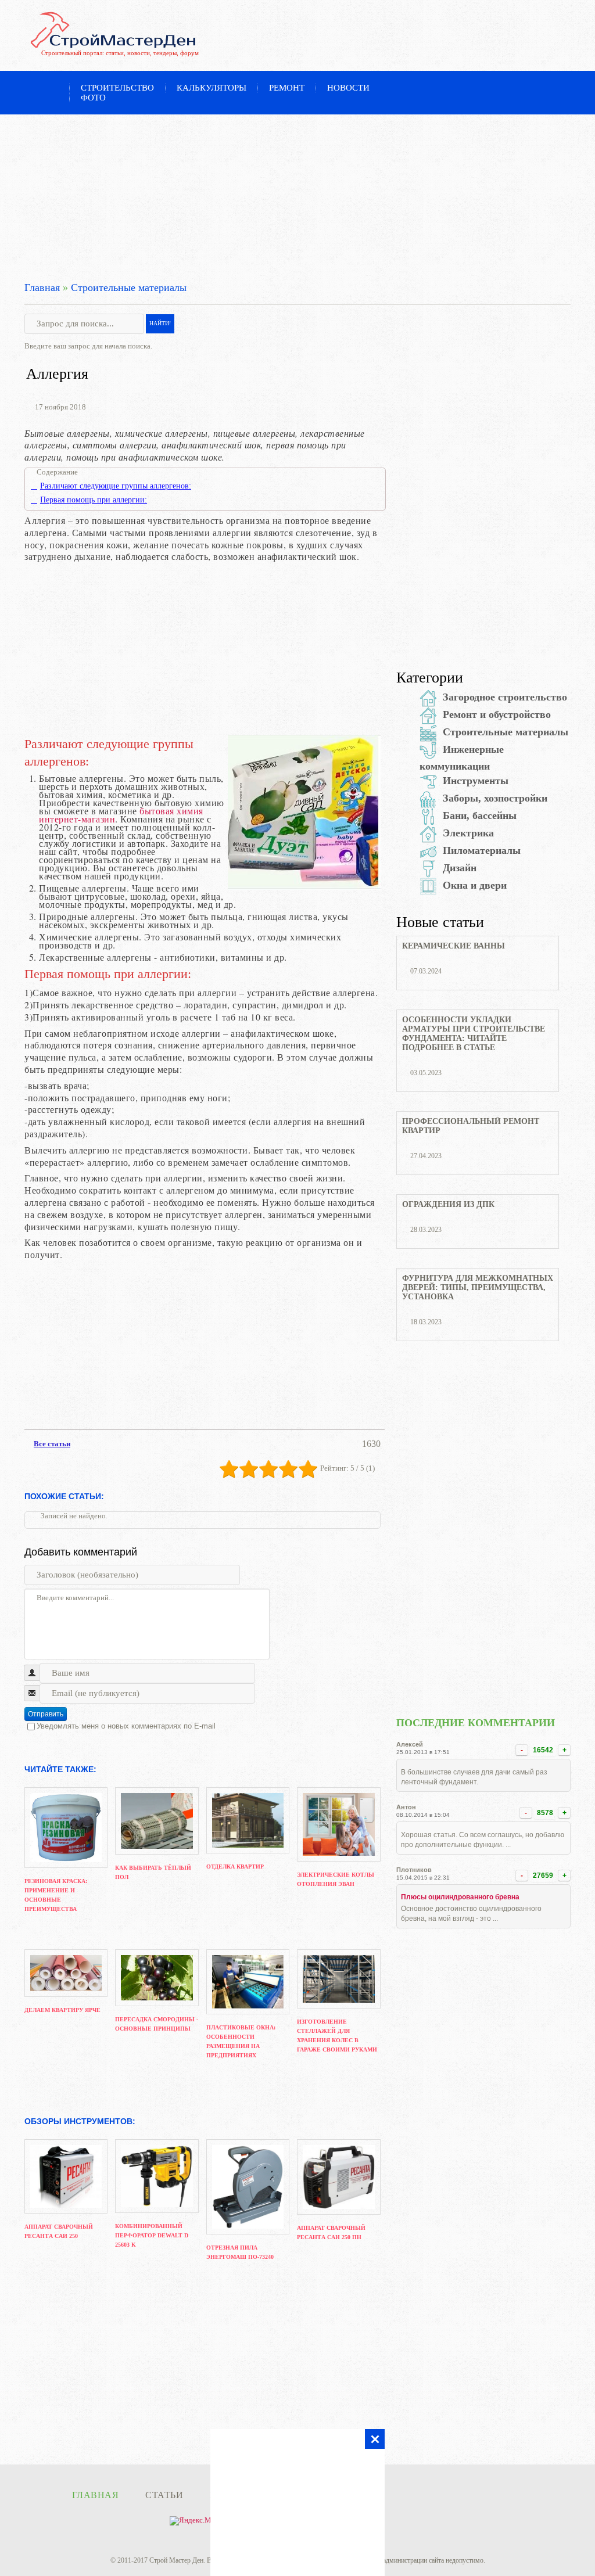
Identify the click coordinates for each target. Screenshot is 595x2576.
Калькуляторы (212, 88)
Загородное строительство (505, 697)
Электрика (468, 833)
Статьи (164, 2495)
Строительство (117, 88)
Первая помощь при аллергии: (94, 500)
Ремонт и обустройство (497, 714)
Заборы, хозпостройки (495, 798)
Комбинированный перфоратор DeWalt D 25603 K (152, 2235)
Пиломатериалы (482, 850)
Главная (42, 288)
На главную (53, 89)
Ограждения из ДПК (448, 1204)
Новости (348, 88)
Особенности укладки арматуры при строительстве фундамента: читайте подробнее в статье (474, 1034)
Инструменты (476, 781)
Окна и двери (475, 885)
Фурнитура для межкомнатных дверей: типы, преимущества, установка (478, 1287)
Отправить (46, 1714)
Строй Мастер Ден (176, 2560)
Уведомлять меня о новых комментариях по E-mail (126, 1726)
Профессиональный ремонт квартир (471, 1126)
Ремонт (287, 88)
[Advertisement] (297, 196)
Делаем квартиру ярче (62, 2010)
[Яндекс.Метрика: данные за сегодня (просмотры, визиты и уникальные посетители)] (202, 2521)
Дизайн (460, 868)
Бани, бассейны (480, 815)
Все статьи (52, 1444)
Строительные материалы (129, 288)
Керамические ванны (454, 946)
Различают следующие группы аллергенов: (116, 486)
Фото (93, 98)
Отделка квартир (235, 1867)
